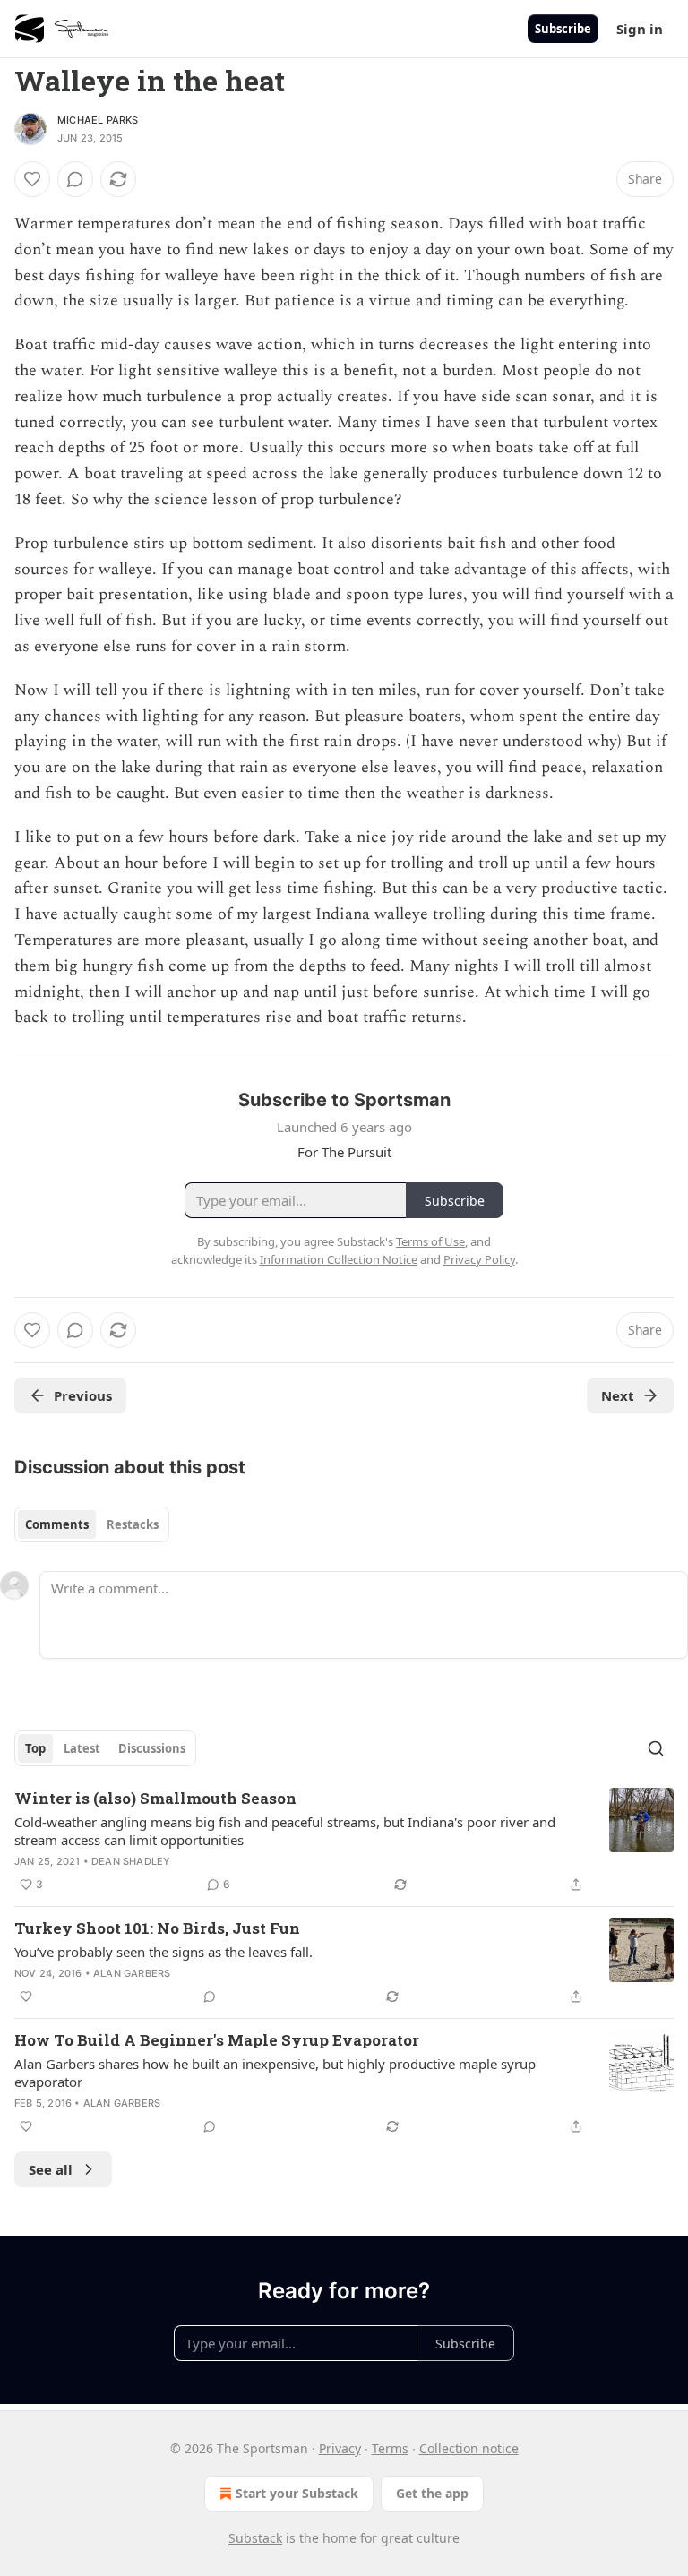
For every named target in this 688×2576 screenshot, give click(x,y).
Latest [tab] (82, 1748)
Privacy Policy (479, 1259)
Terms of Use (430, 1241)
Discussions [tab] (152, 1748)
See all (51, 2169)
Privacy (340, 2448)
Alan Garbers (132, 1973)
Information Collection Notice (339, 1259)
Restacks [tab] (133, 1524)
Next (618, 1395)
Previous (83, 1395)
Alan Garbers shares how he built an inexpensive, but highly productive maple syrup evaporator (275, 2073)
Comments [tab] (57, 1524)
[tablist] (92, 1524)
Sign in (640, 29)
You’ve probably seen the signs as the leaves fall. (163, 1952)
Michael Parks (98, 120)
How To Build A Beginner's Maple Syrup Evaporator (217, 2040)
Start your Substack (297, 2493)
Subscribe (563, 29)
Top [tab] (35, 1748)
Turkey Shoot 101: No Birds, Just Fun (157, 1928)
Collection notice (469, 2448)
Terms (390, 2448)
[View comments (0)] (75, 179)
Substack (255, 2538)
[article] (344, 1842)
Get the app (432, 2493)
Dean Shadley (131, 1861)
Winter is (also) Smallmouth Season (155, 1798)
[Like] (32, 179)
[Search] (656, 1748)
